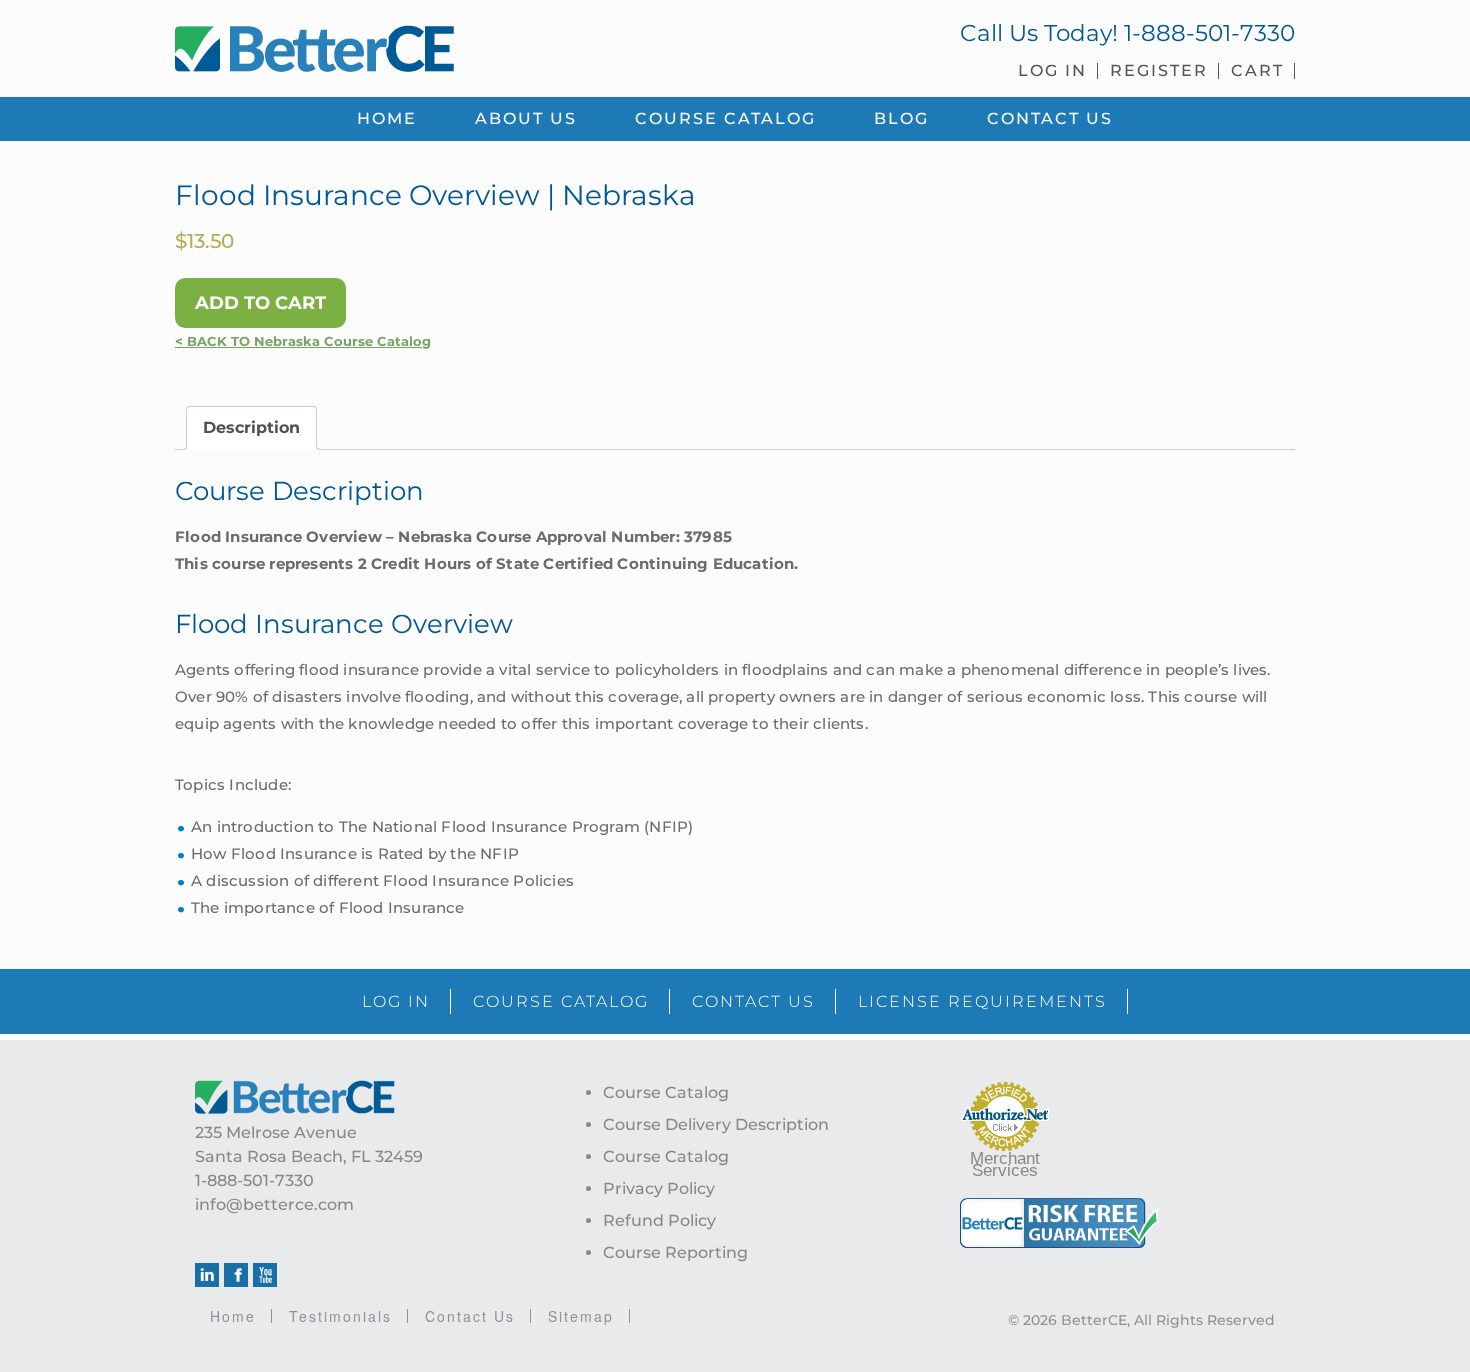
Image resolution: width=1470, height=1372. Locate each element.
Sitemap (581, 1316)
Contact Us (470, 1316)
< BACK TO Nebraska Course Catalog (303, 341)
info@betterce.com (274, 1204)
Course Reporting (675, 1252)
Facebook (236, 1275)
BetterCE (444, 45)
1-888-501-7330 (1209, 33)
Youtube (265, 1275)
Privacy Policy (659, 1188)
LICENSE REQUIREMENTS (982, 1001)
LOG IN (396, 1001)
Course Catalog (666, 1092)
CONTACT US (753, 1001)
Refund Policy (659, 1220)
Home (233, 1316)
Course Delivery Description (716, 1124)
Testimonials (340, 1316)
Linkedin (207, 1275)
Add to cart (260, 303)
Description (251, 427)
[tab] (251, 428)
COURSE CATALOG (561, 1001)
